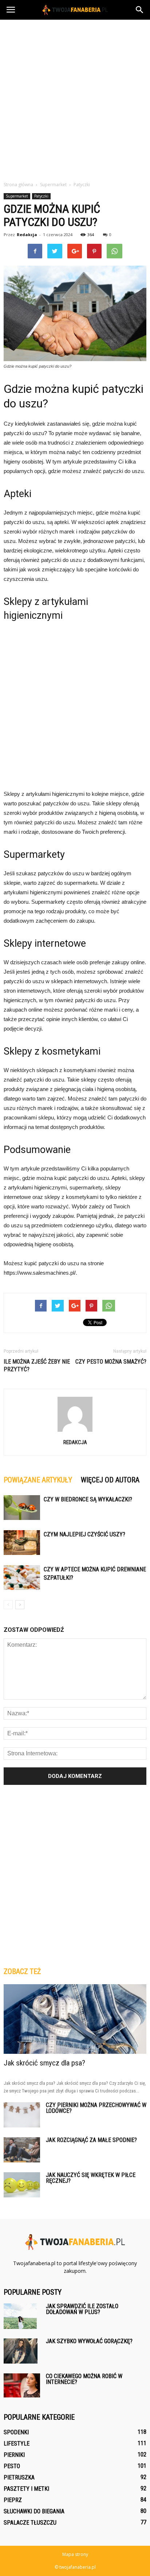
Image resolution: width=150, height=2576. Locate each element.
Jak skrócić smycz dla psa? (44, 2063)
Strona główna (18, 185)
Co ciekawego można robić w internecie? (84, 2379)
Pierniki (14, 2455)
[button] (140, 10)
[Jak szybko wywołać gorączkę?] (21, 2351)
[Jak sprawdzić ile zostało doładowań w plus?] (20, 2316)
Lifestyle (17, 2444)
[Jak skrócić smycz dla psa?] (75, 2019)
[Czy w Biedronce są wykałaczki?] (22, 1508)
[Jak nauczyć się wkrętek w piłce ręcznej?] (22, 2185)
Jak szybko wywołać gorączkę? (89, 2341)
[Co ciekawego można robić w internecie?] (22, 2385)
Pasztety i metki (26, 2489)
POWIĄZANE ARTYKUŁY (38, 1480)
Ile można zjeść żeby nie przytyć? (37, 1365)
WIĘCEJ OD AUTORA (110, 1480)
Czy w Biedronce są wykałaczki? (88, 1499)
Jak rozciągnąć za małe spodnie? (91, 2140)
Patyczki (41, 196)
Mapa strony (75, 2554)
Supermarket (17, 196)
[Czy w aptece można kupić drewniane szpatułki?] (22, 1578)
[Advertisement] (75, 98)
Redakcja (27, 234)
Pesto (12, 2466)
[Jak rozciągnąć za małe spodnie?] (22, 2150)
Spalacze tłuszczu (30, 2523)
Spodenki (16, 2432)
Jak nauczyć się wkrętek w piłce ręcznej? (91, 2178)
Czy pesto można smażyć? (111, 1362)
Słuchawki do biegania (34, 2511)
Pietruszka (19, 2477)
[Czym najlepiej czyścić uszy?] (22, 1543)
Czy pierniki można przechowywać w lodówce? (96, 2108)
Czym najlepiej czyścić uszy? (84, 1534)
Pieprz (13, 2500)
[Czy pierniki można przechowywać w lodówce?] (22, 2115)
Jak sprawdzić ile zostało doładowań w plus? (82, 2309)
